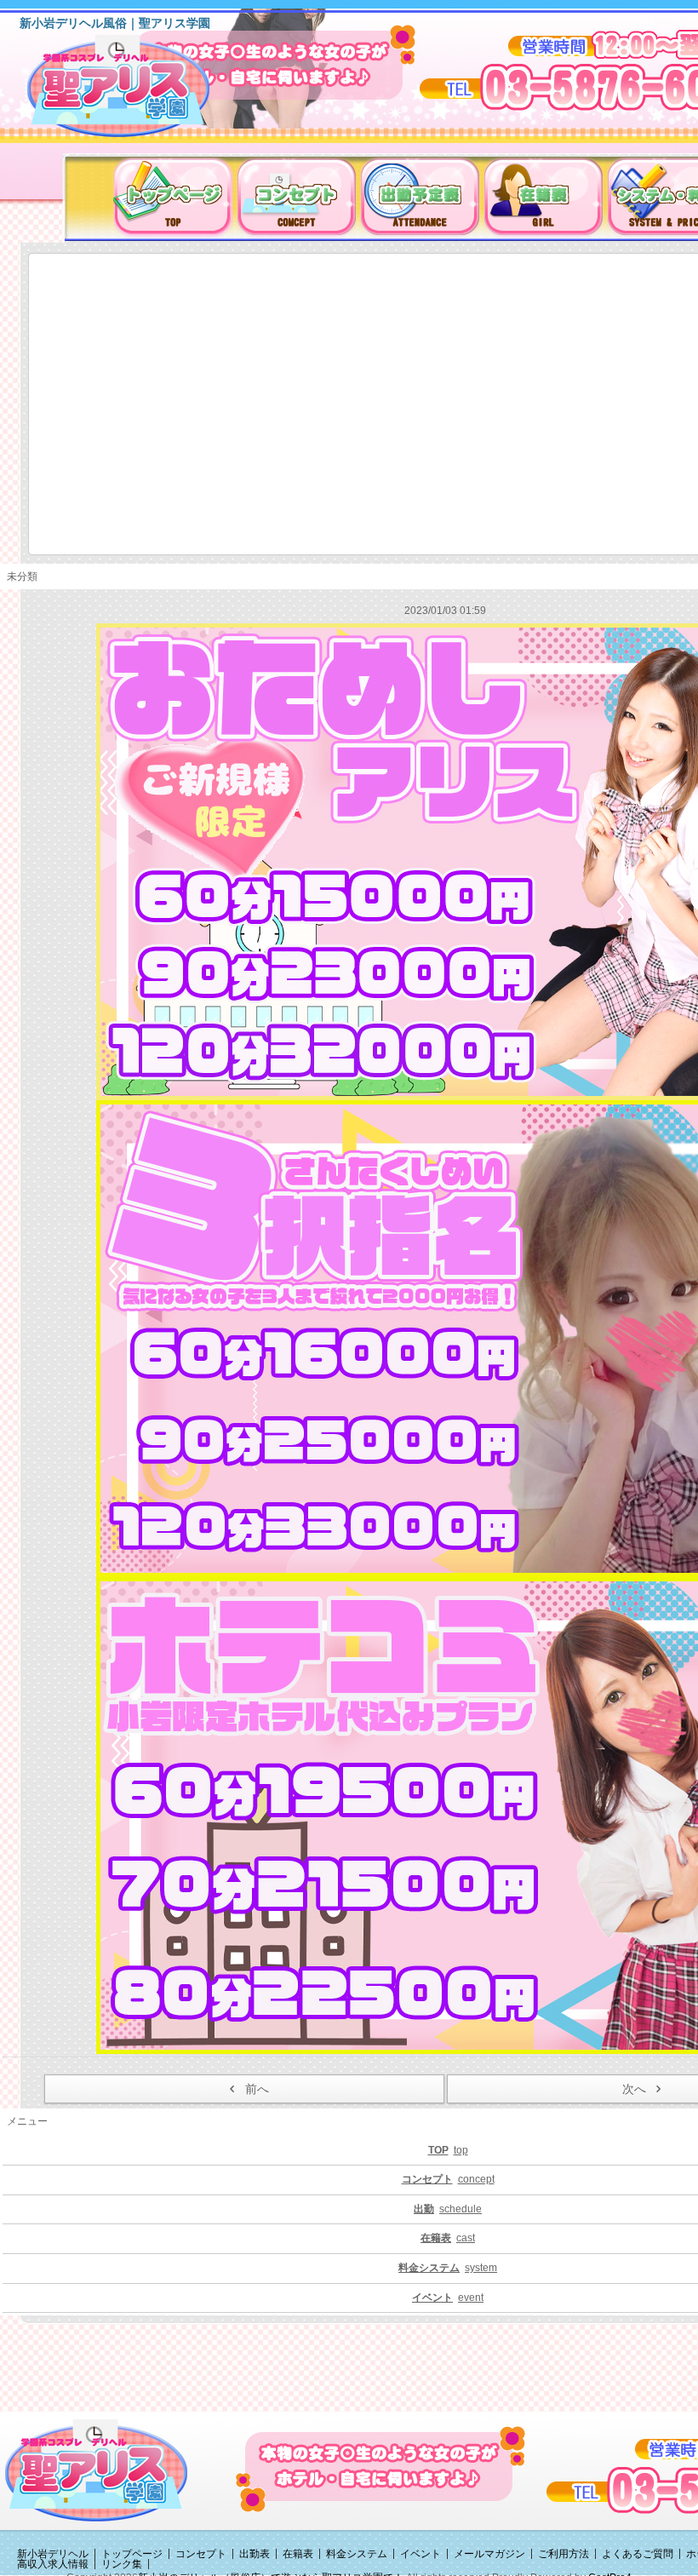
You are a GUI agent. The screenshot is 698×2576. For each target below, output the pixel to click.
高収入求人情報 (53, 2564)
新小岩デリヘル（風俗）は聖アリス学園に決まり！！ (140, 92)
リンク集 (122, 2564)
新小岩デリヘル (53, 2554)
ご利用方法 (564, 2554)
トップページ (132, 2554)
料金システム (357, 2554)
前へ (257, 2089)
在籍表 (298, 2554)
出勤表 (255, 2554)
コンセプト (201, 2554)
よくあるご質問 (638, 2554)
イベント (421, 2554)
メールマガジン (489, 2554)
